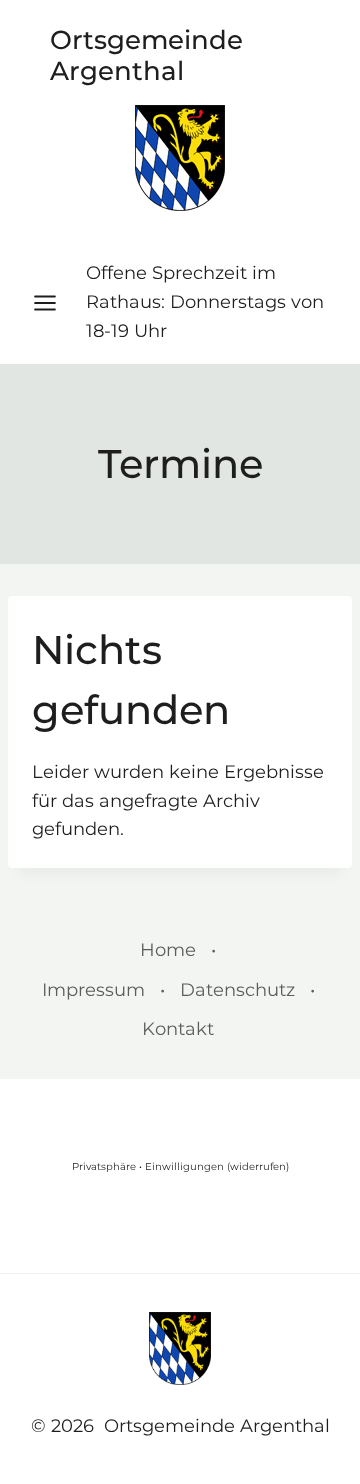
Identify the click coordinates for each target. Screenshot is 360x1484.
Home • (178, 950)
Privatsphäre (104, 1166)
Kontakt (178, 1029)
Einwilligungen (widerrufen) (217, 1166)
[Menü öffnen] (55, 302)
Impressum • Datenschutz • (178, 990)
